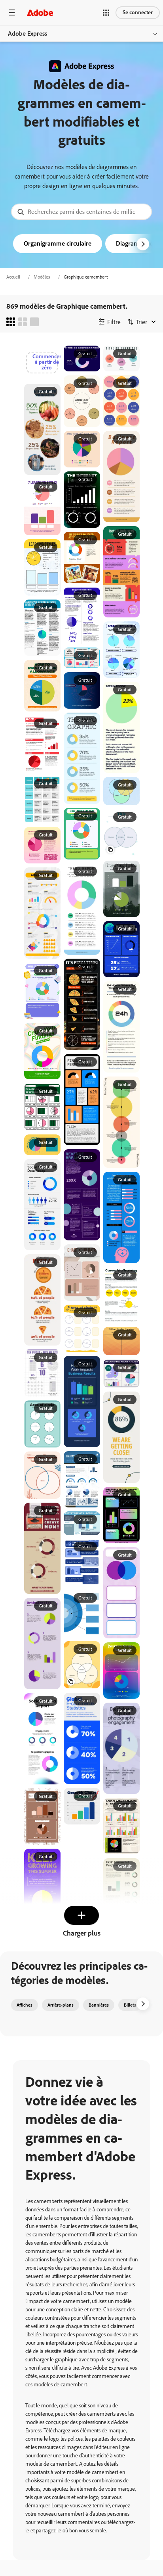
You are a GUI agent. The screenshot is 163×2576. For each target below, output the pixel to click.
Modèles (42, 277)
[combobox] (81, 212)
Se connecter (138, 12)
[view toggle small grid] (11, 322)
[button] (106, 13)
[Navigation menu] (12, 12)
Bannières (99, 2005)
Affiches (25, 2005)
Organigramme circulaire (58, 243)
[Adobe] (40, 12)
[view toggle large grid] (34, 322)
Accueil (13, 277)
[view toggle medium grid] (23, 322)
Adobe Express (27, 34)
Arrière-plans (61, 2005)
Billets (130, 2005)
